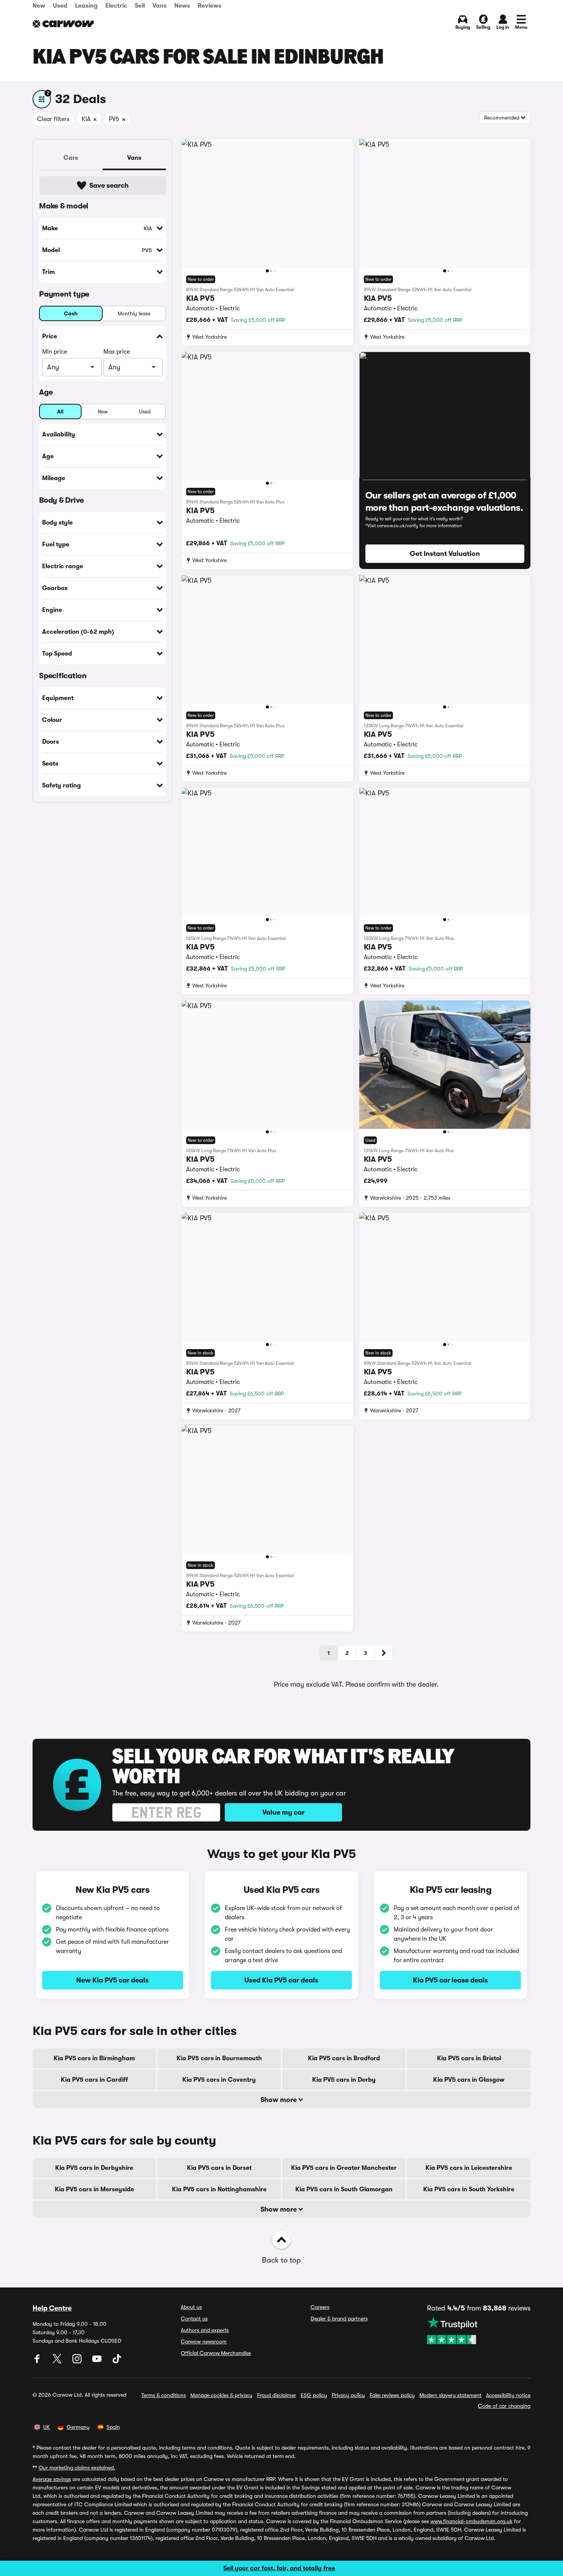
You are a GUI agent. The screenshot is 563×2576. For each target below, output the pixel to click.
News (182, 6)
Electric (116, 6)
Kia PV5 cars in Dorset (219, 2168)
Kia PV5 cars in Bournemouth (219, 2058)
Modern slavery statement (450, 2395)
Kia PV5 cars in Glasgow (469, 2080)
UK (47, 2427)
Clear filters (53, 119)
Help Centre (52, 2308)
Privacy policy (348, 2395)
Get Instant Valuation (445, 554)
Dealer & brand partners (339, 2319)
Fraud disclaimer (277, 2395)
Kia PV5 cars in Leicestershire (469, 2168)
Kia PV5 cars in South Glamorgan (344, 2189)
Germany (78, 2427)
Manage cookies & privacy (221, 2395)
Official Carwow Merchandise (216, 2353)
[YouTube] (98, 2361)
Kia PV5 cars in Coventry (219, 2080)
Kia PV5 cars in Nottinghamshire (219, 2189)
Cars (71, 158)
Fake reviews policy (392, 2395)
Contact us (194, 2319)
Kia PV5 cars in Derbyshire (94, 2168)
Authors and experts (205, 2330)
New (39, 6)
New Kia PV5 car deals (112, 1980)
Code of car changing (504, 2406)
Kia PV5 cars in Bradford (344, 2058)
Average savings (52, 2479)
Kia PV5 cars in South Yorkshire (469, 2189)
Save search (109, 185)
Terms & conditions (164, 2395)
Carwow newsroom (204, 2342)
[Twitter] (58, 2361)
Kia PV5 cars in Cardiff (94, 2080)
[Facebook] (38, 2361)
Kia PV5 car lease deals (450, 1980)
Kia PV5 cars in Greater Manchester (344, 2168)
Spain (113, 2427)
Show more (279, 2100)
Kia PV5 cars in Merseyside (94, 2189)
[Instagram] (78, 2361)
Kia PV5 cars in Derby (344, 2080)
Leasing (86, 6)
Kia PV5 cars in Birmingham (94, 2058)
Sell (140, 6)
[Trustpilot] (479, 2330)
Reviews (209, 6)
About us (191, 2307)
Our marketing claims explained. (77, 2468)
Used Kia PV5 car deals (281, 1980)
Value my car (283, 1812)
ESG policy (314, 2395)
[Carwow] (63, 24)
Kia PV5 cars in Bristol (469, 2058)
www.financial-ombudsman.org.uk (471, 2521)
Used (60, 6)
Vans (160, 6)
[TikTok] (117, 2361)
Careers (320, 2307)
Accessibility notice (508, 2395)
